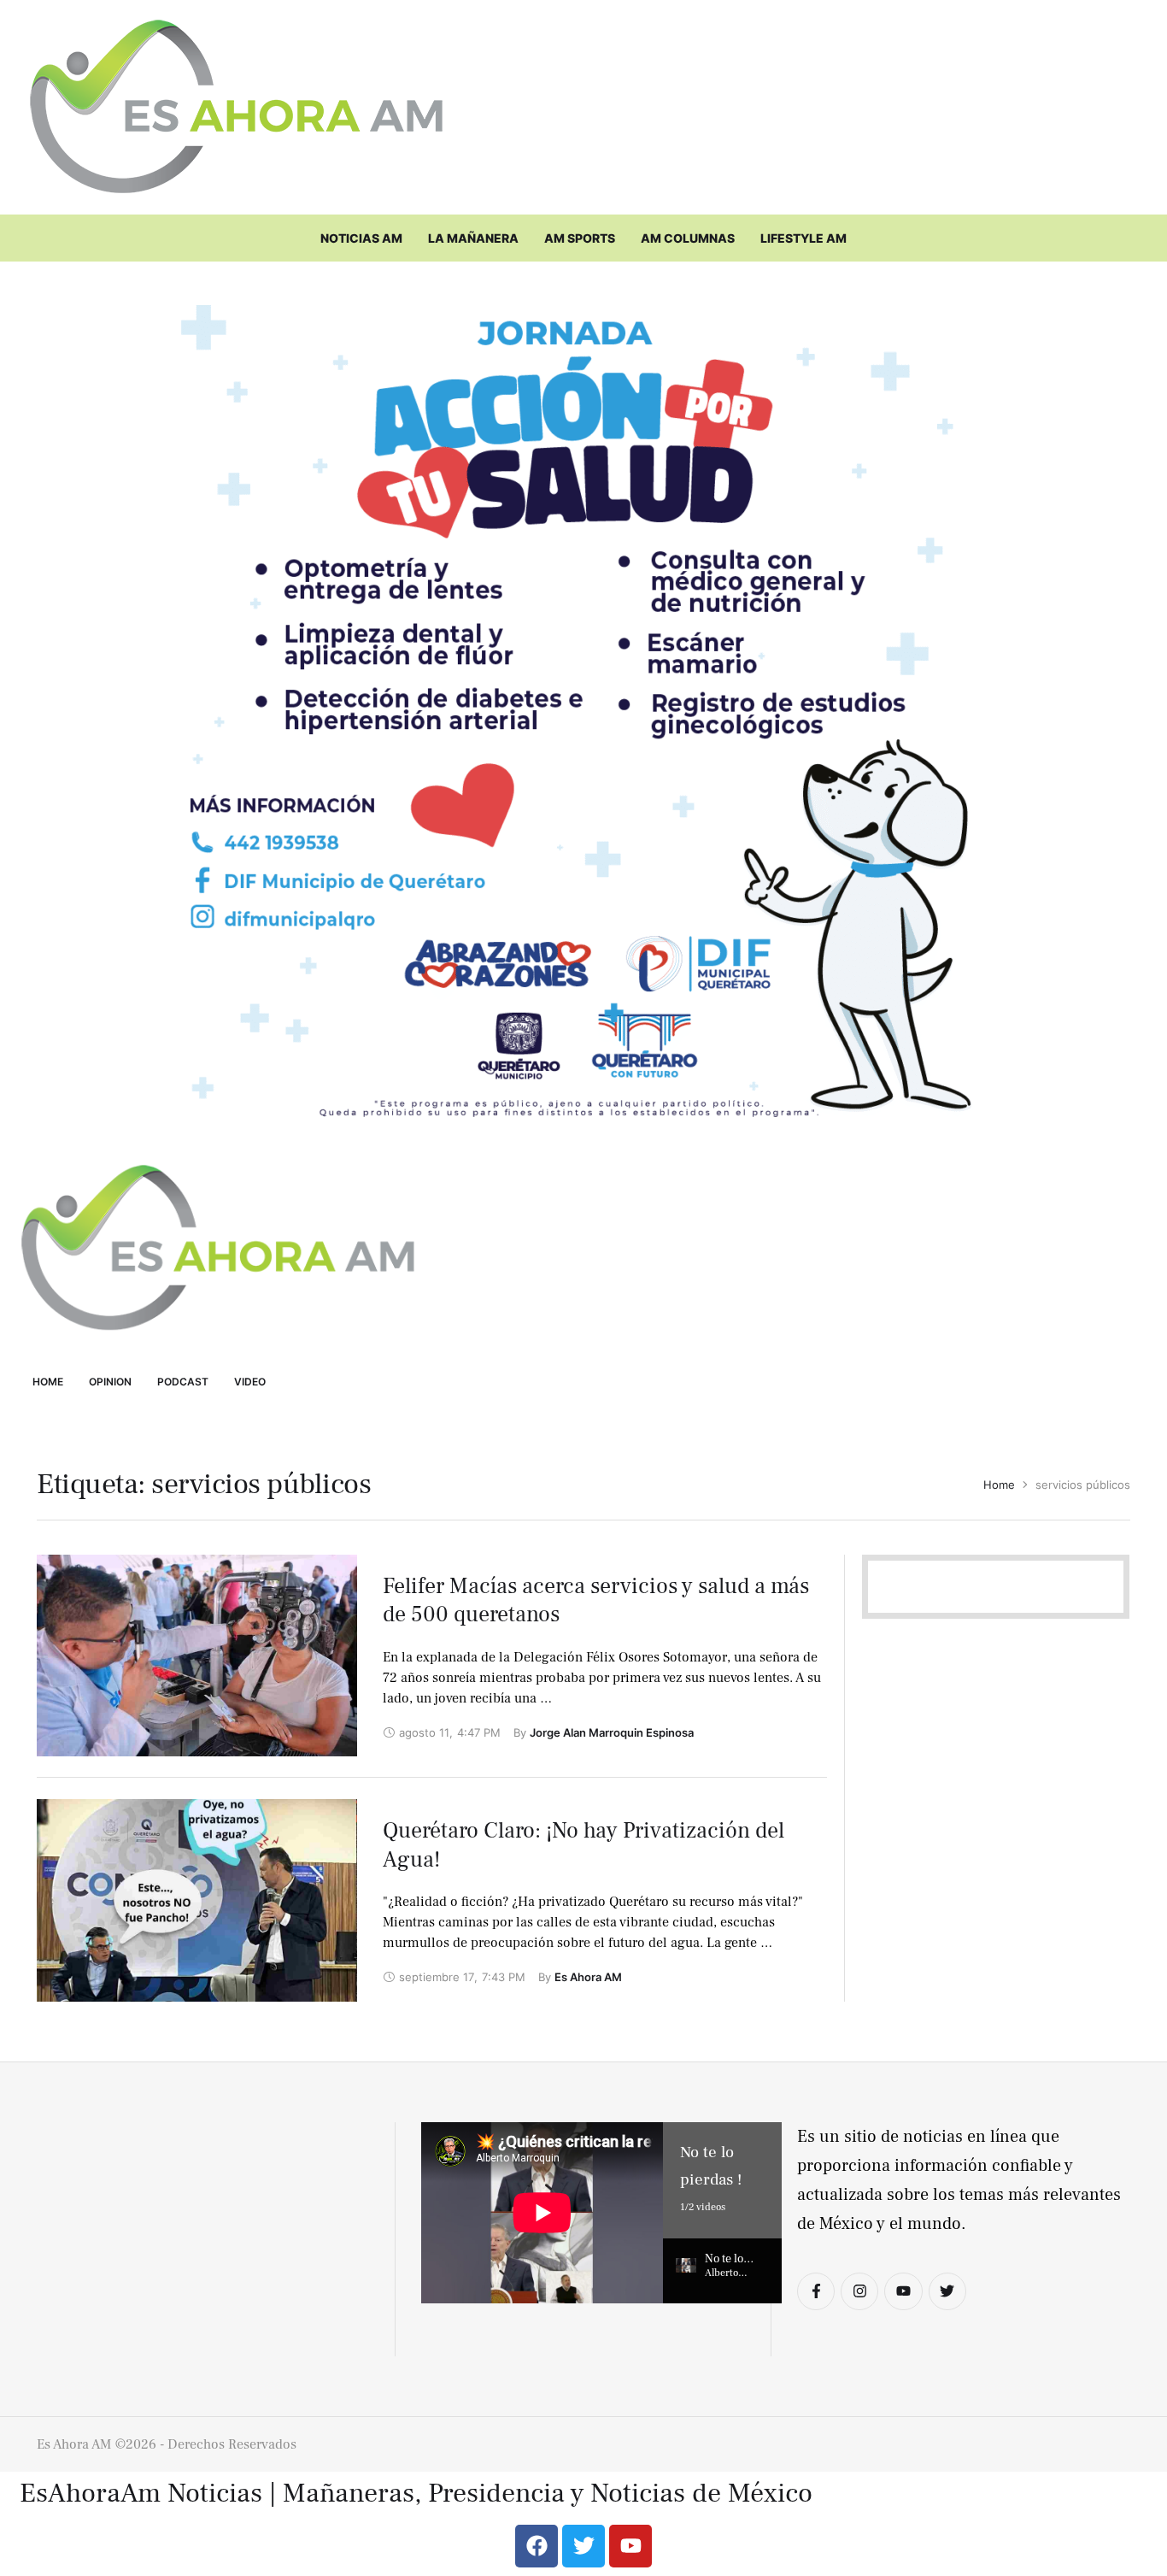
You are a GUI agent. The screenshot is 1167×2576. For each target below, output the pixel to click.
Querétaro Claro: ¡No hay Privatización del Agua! (583, 1845)
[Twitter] (947, 2291)
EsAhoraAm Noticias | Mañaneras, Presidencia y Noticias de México (416, 2494)
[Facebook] (537, 2546)
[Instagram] (859, 2291)
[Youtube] (903, 2291)
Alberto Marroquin (729, 2280)
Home (999, 1485)
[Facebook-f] (816, 2291)
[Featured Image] (197, 1656)
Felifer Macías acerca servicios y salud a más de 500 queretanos (596, 1601)
